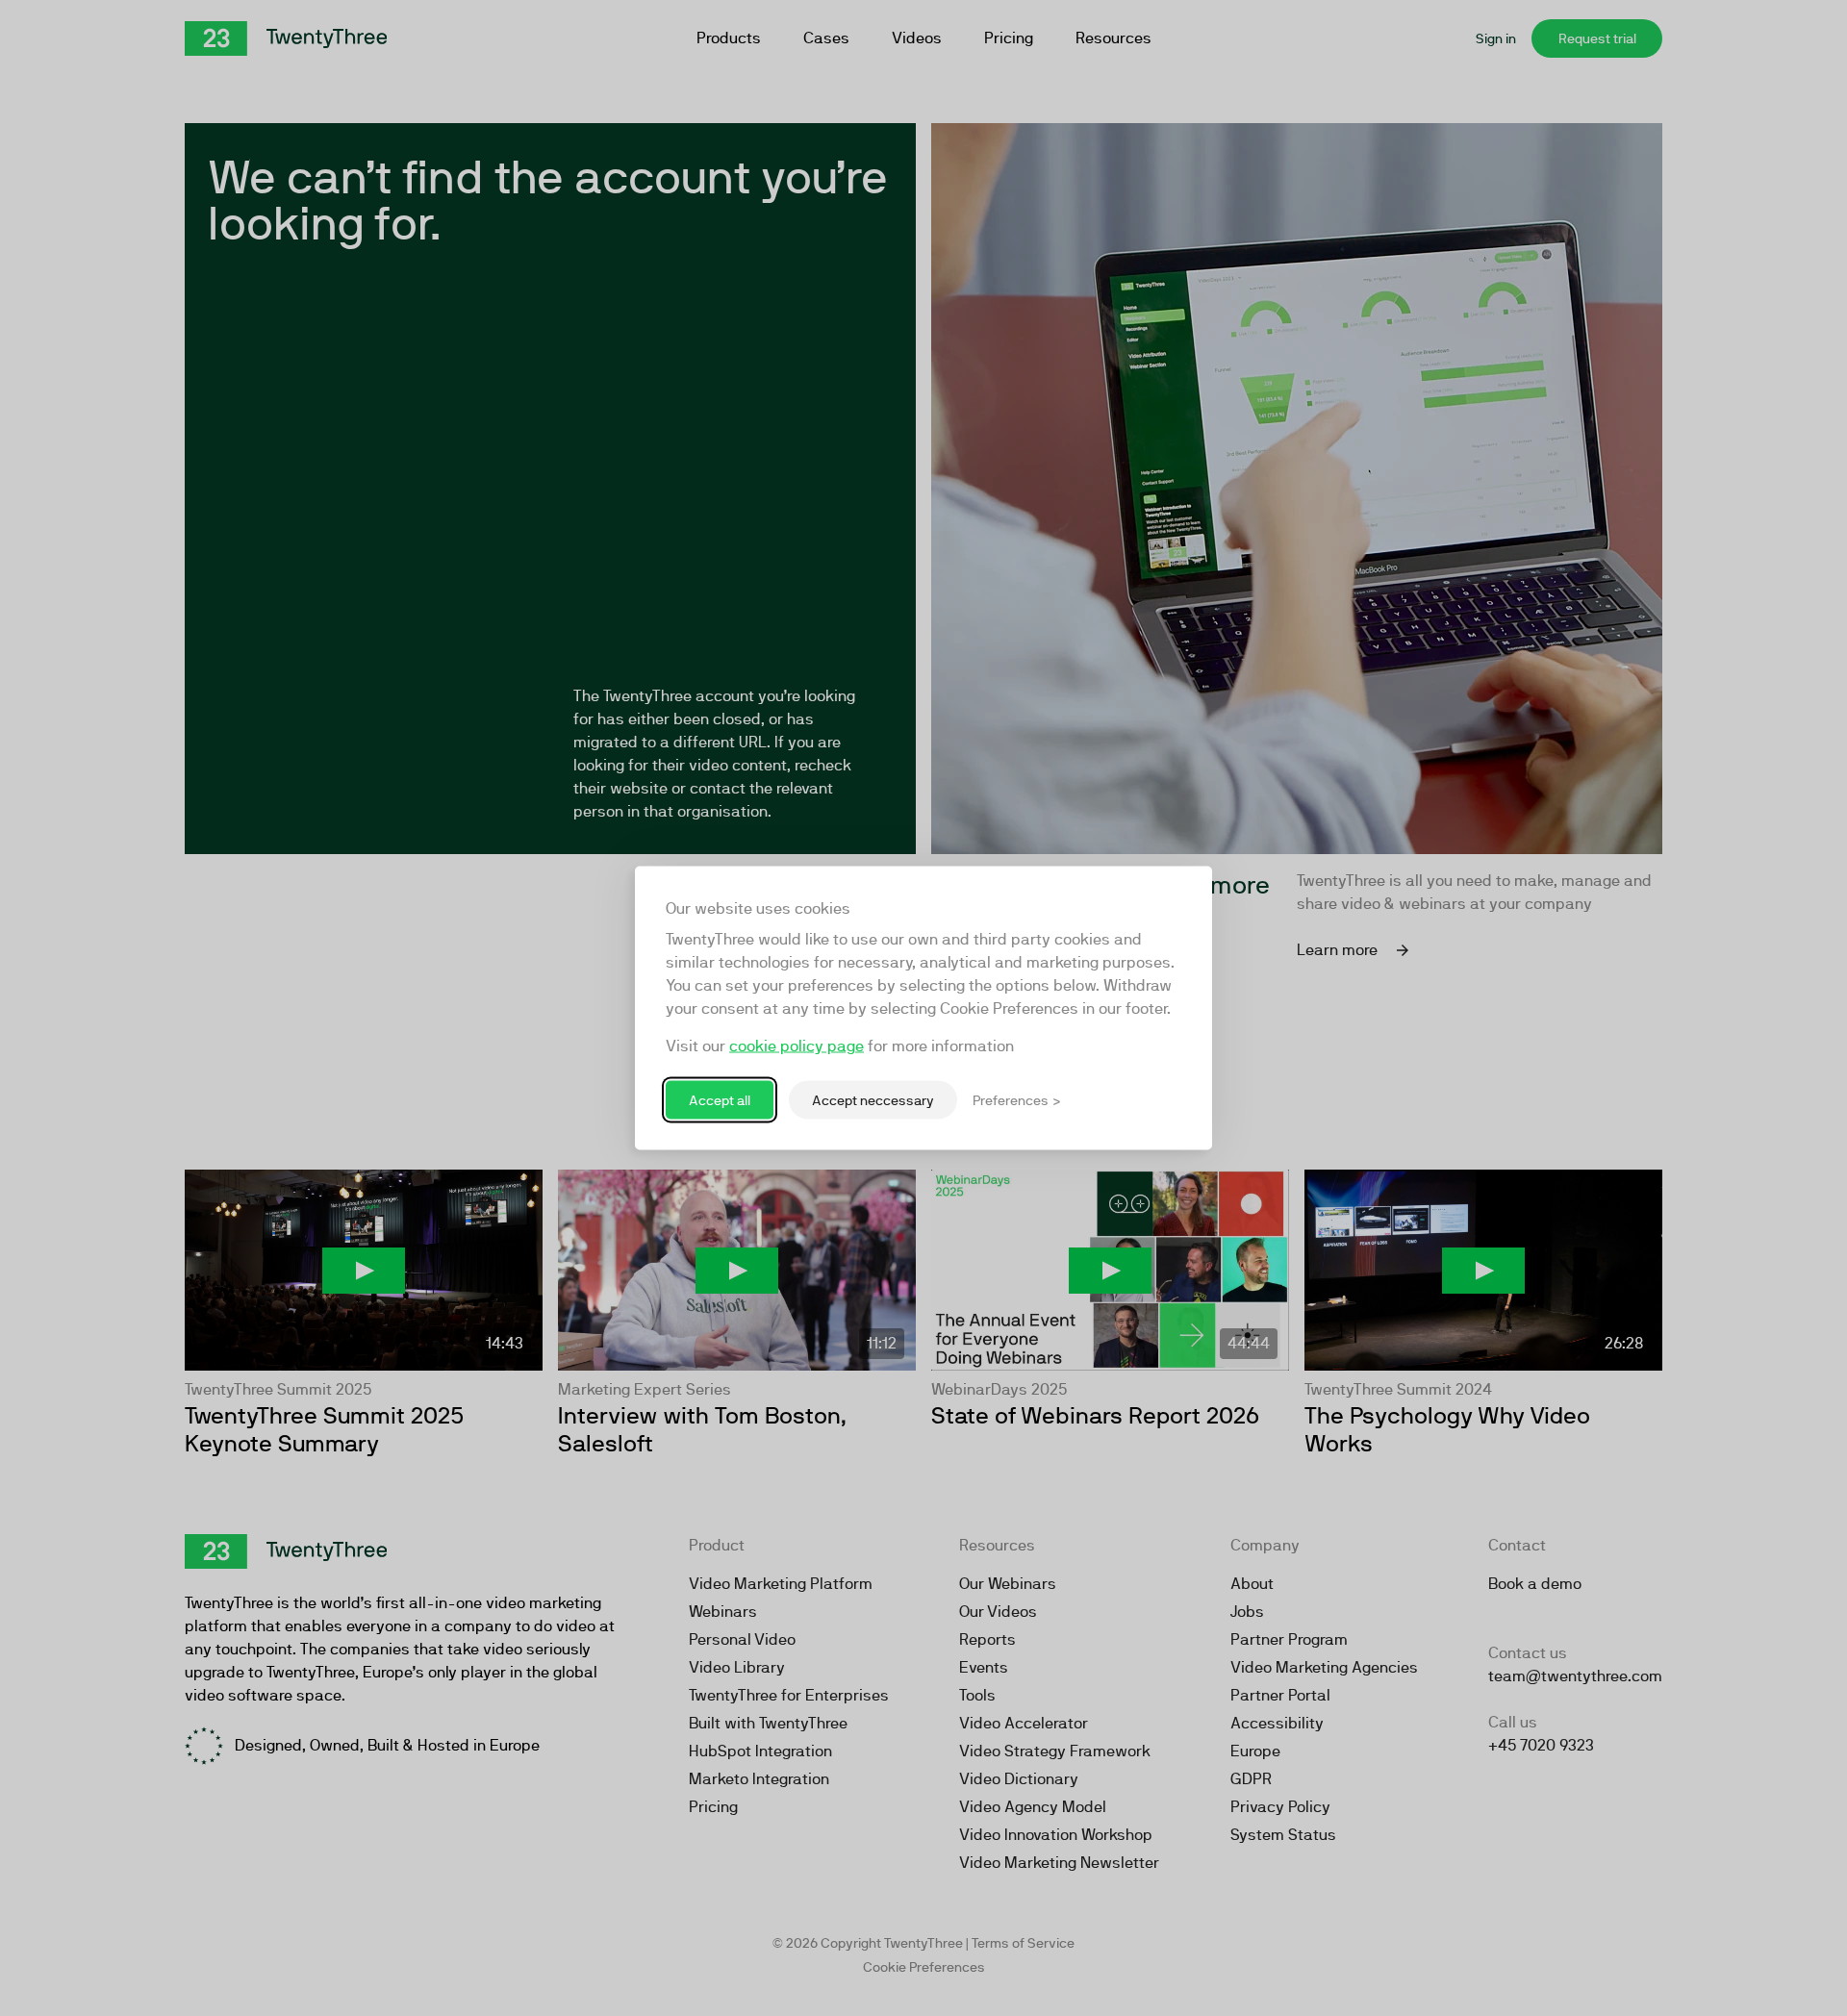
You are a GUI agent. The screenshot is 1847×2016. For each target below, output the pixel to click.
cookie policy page (797, 1046)
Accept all (720, 1099)
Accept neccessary (873, 1099)
